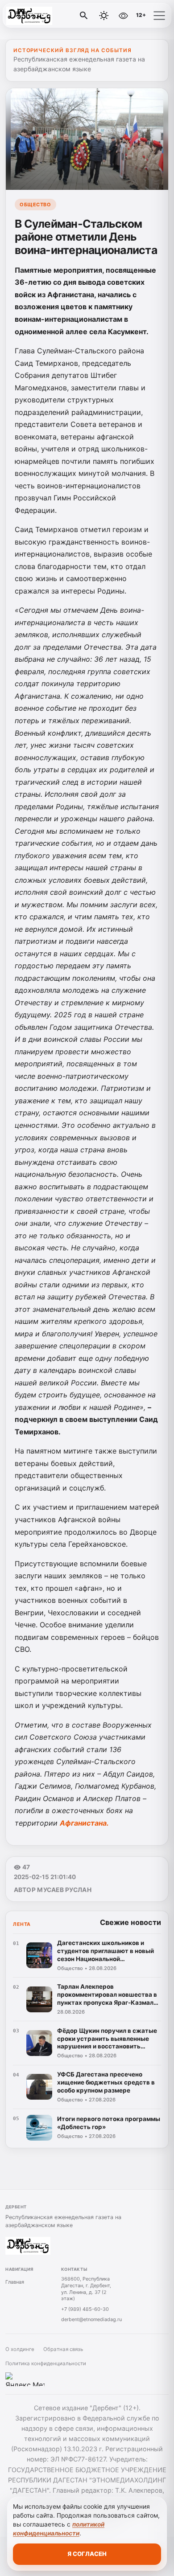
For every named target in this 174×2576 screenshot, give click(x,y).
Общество (35, 205)
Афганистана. (84, 1823)
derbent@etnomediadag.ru (91, 2319)
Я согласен (87, 2554)
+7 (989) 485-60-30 (85, 2309)
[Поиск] (84, 16)
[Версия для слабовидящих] (123, 16)
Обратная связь (63, 2349)
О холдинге (20, 2349)
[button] (159, 16)
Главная (15, 2282)
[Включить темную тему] (104, 16)
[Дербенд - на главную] (44, 16)
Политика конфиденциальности (46, 2363)
